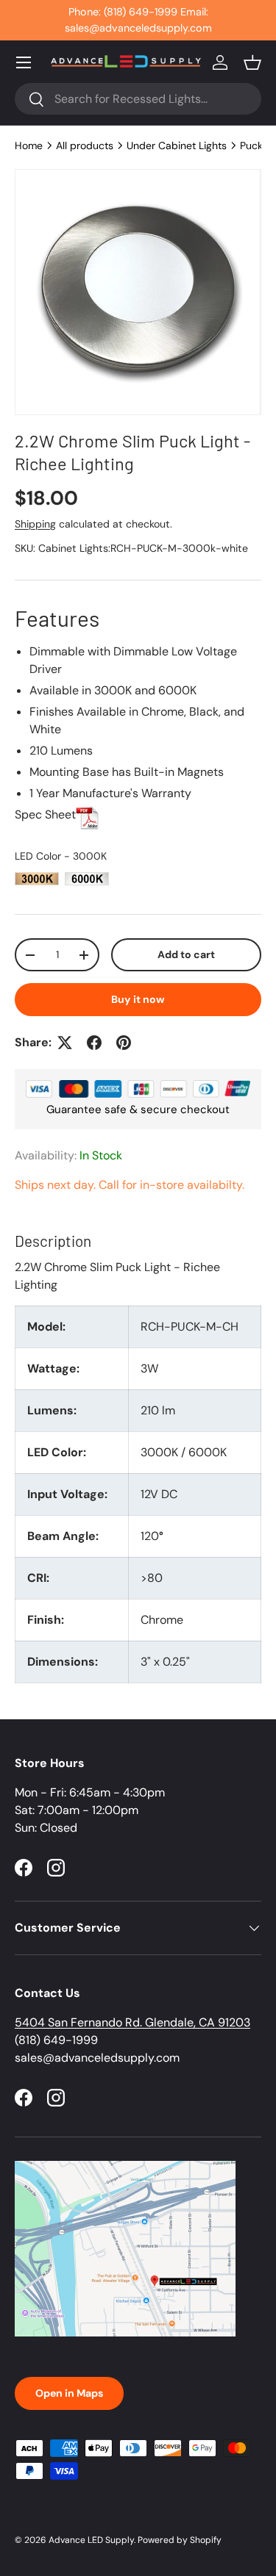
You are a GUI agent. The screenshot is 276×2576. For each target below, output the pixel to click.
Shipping (35, 524)
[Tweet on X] (65, 1043)
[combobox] (138, 99)
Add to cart (186, 954)
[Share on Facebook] (94, 1043)
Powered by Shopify (180, 2540)
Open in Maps (69, 2393)
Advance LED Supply (91, 2540)
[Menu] (24, 62)
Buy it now (138, 999)
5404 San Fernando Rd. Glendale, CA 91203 (132, 2022)
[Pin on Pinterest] (124, 1043)
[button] (252, 62)
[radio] (37, 879)
